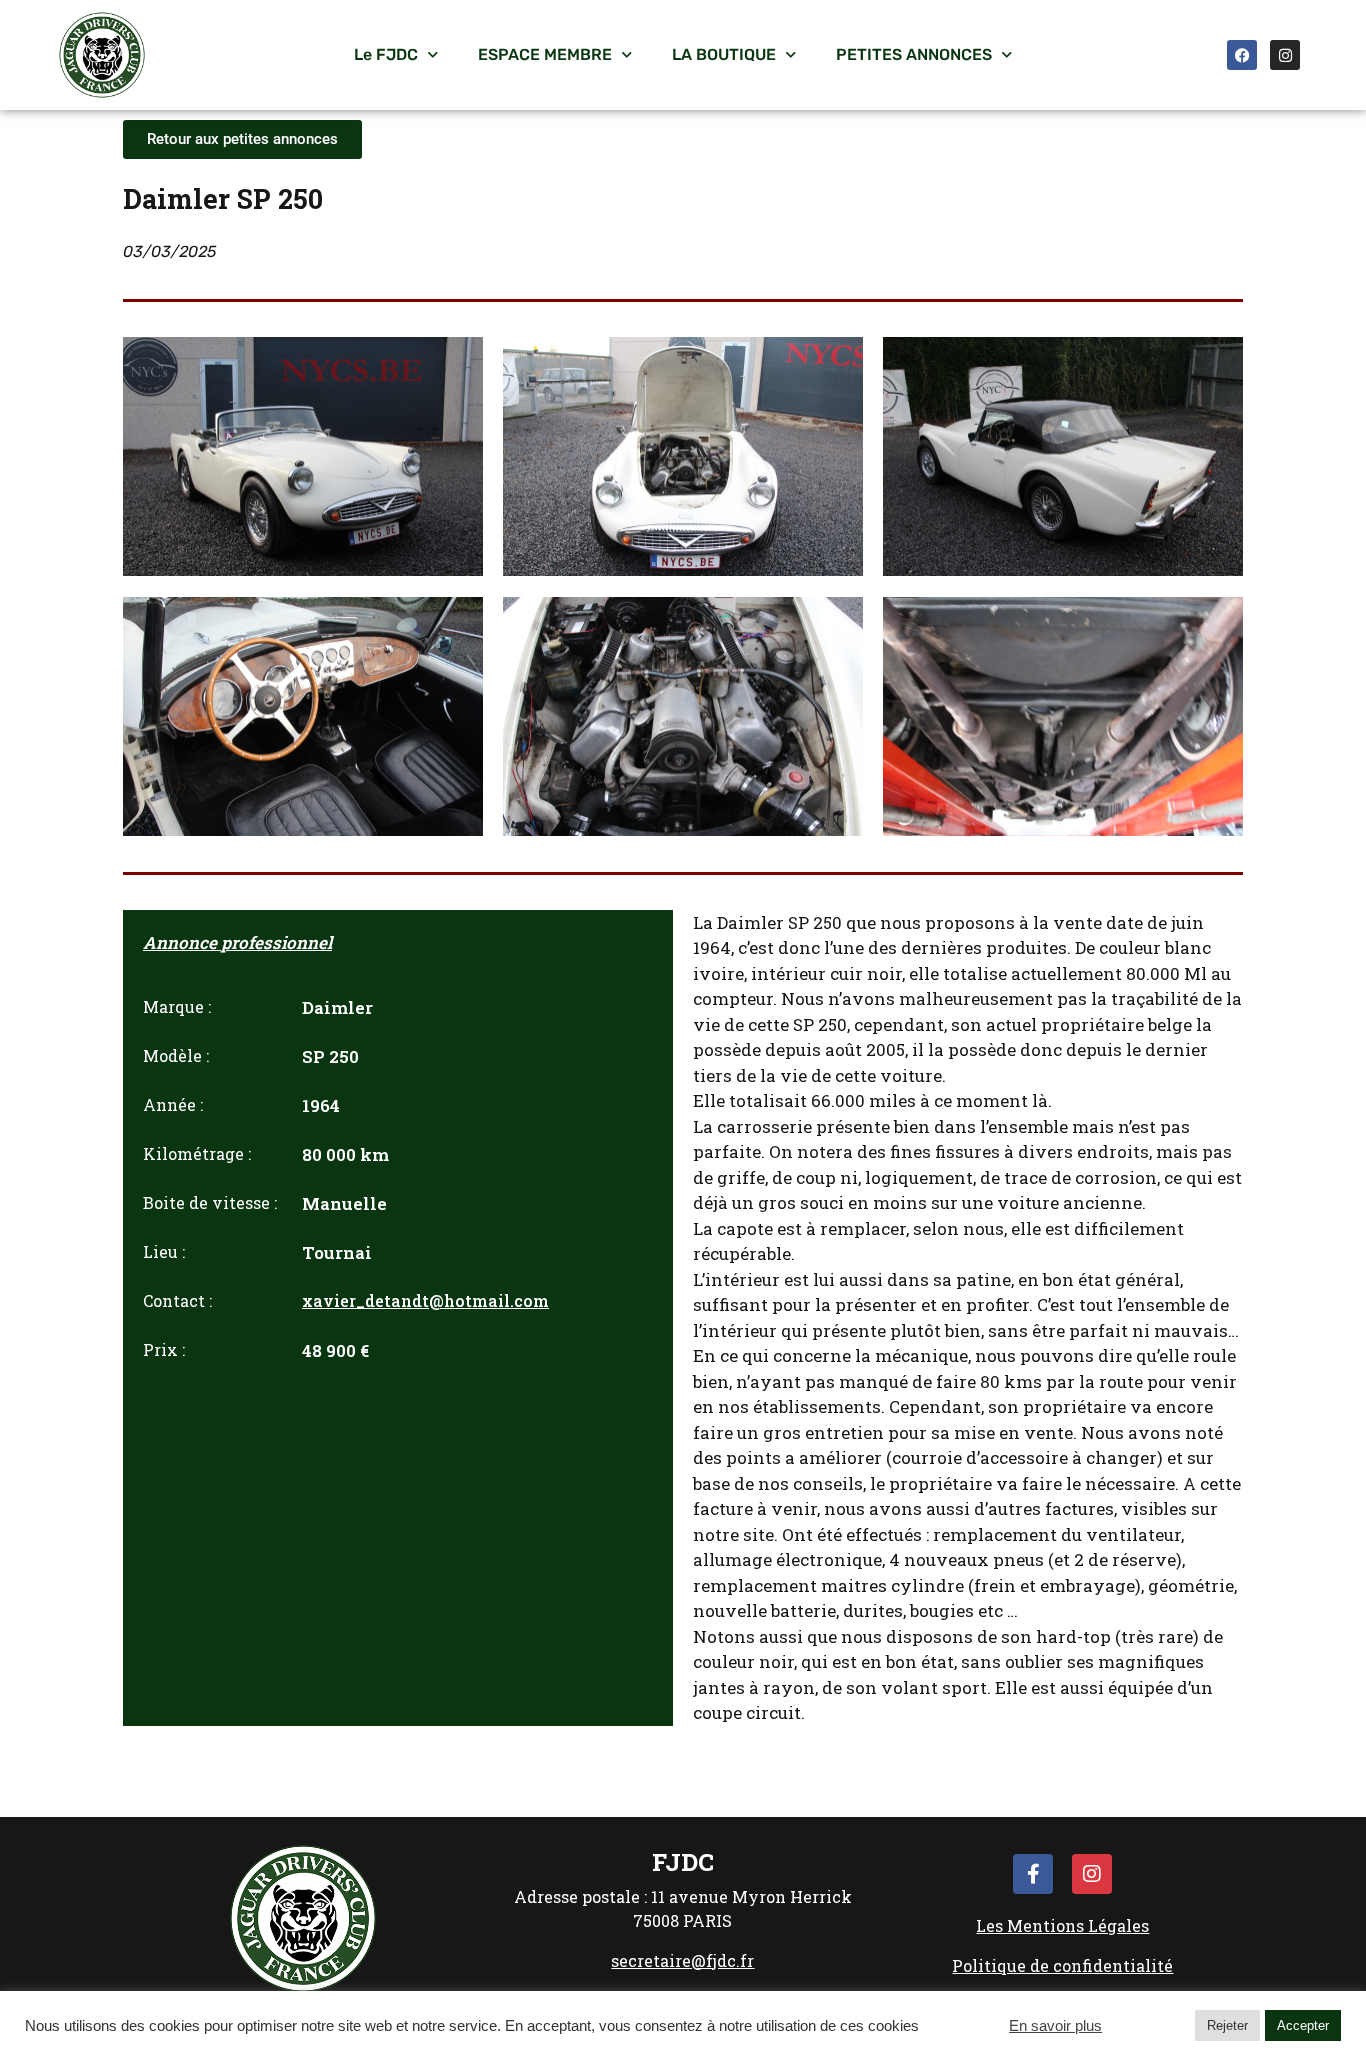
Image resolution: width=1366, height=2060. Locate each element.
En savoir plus (1055, 2026)
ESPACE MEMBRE (545, 54)
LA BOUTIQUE (724, 54)
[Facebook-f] (1033, 1874)
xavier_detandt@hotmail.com (425, 1300)
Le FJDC (386, 54)
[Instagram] (1285, 55)
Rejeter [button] (1227, 2025)
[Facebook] (1242, 55)
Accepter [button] (1303, 2025)
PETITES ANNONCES (914, 54)
